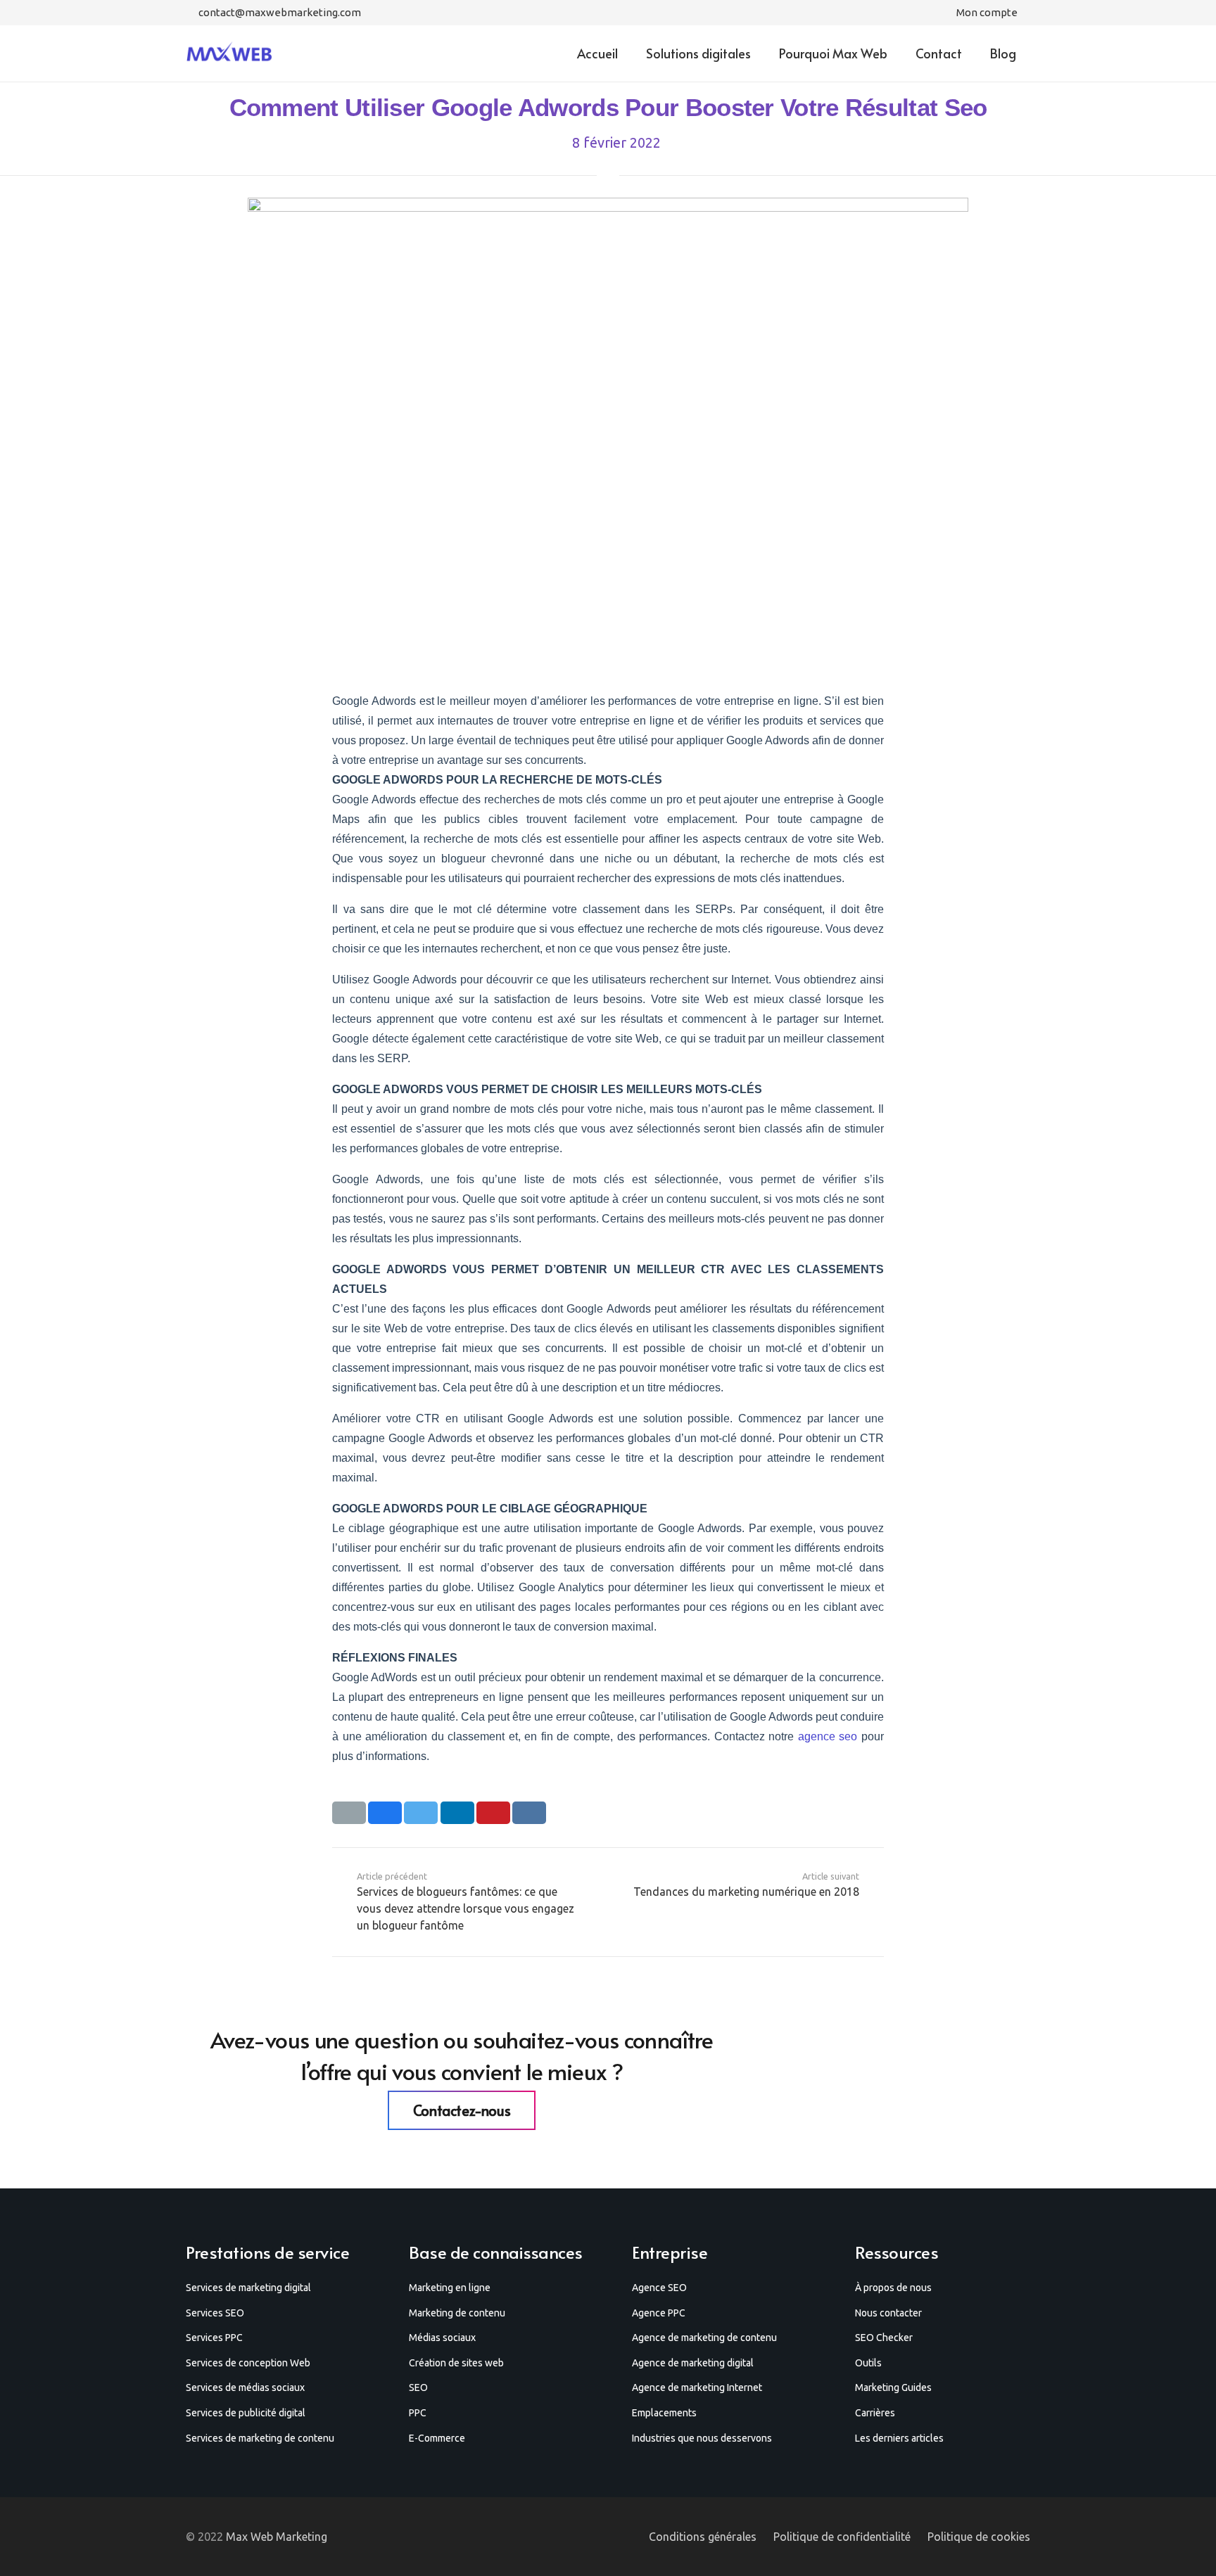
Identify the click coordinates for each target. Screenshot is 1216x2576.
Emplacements (664, 2413)
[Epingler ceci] (493, 1813)
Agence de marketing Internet (697, 2387)
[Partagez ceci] (385, 1813)
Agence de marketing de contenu (704, 2338)
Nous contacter (888, 2313)
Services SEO (215, 2313)
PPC (418, 2413)
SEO (418, 2387)
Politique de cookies (979, 2537)
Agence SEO (659, 2288)
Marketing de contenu (457, 2313)
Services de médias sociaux (245, 2387)
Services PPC (214, 2338)
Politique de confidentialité (842, 2537)
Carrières (875, 2413)
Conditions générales (703, 2537)
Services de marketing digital (248, 2288)
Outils (868, 2363)
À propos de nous (893, 2288)
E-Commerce (437, 2438)
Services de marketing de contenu (260, 2438)
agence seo (828, 1736)
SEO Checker (884, 2338)
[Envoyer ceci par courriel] (349, 1813)
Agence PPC (659, 2313)
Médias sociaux (442, 2338)
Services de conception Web (248, 2363)
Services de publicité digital (246, 2413)
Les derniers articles (899, 2438)
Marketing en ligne (450, 2288)
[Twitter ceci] (421, 1813)
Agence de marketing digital (693, 2363)
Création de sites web (456, 2363)
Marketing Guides (893, 2387)
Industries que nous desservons (702, 2438)
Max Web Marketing (277, 2537)
